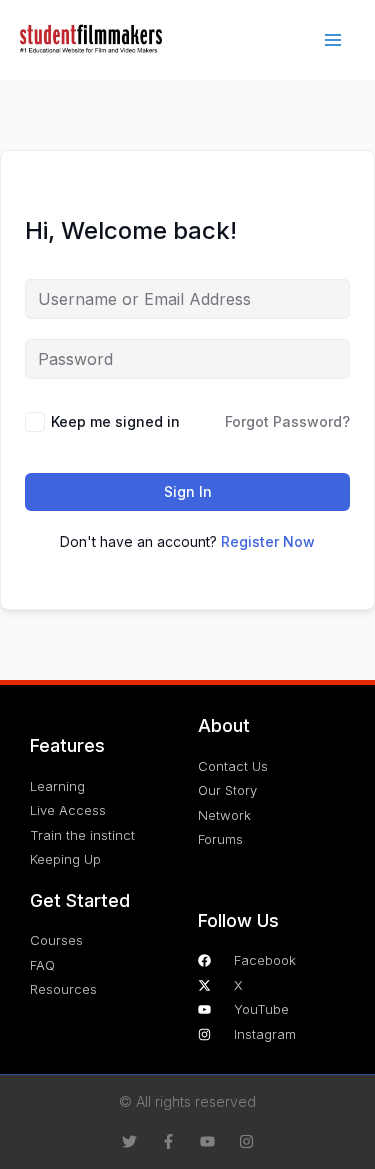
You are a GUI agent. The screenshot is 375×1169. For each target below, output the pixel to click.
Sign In (188, 491)
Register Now (268, 541)
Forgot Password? (287, 421)
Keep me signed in (115, 421)
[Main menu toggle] (333, 40)
